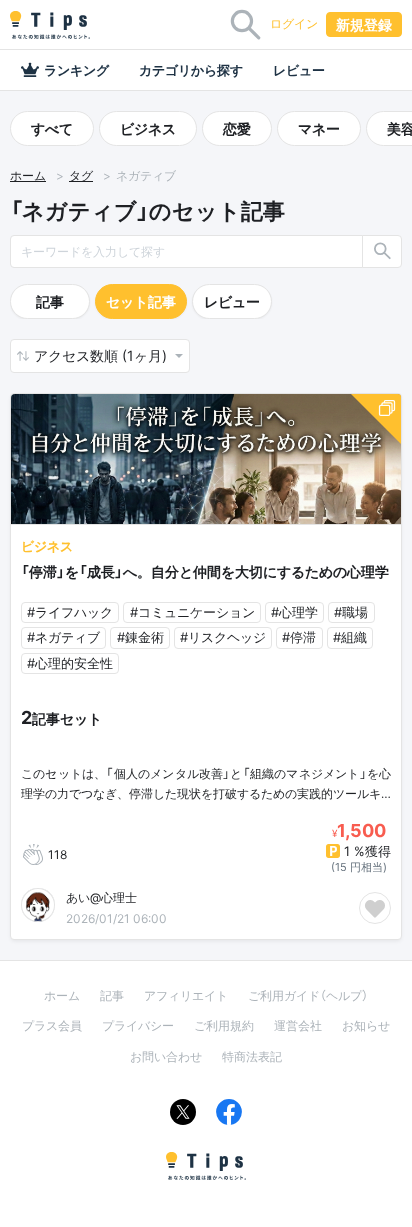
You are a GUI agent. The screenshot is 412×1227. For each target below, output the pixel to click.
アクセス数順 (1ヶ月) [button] (102, 355)
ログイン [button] (294, 23)
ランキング (76, 70)
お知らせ (366, 1025)
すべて (52, 128)
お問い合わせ (166, 1056)
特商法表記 (252, 1056)
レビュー (299, 70)
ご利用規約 (224, 1025)
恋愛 (237, 128)
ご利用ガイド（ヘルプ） (308, 995)
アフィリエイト (186, 995)
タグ (81, 175)
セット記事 (141, 301)
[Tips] (50, 25)
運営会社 (298, 1025)
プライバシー (138, 1025)
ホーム (28, 175)
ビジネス (148, 128)
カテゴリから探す (191, 70)
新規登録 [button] (364, 24)
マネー (319, 128)
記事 (50, 301)
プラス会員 (52, 1025)
